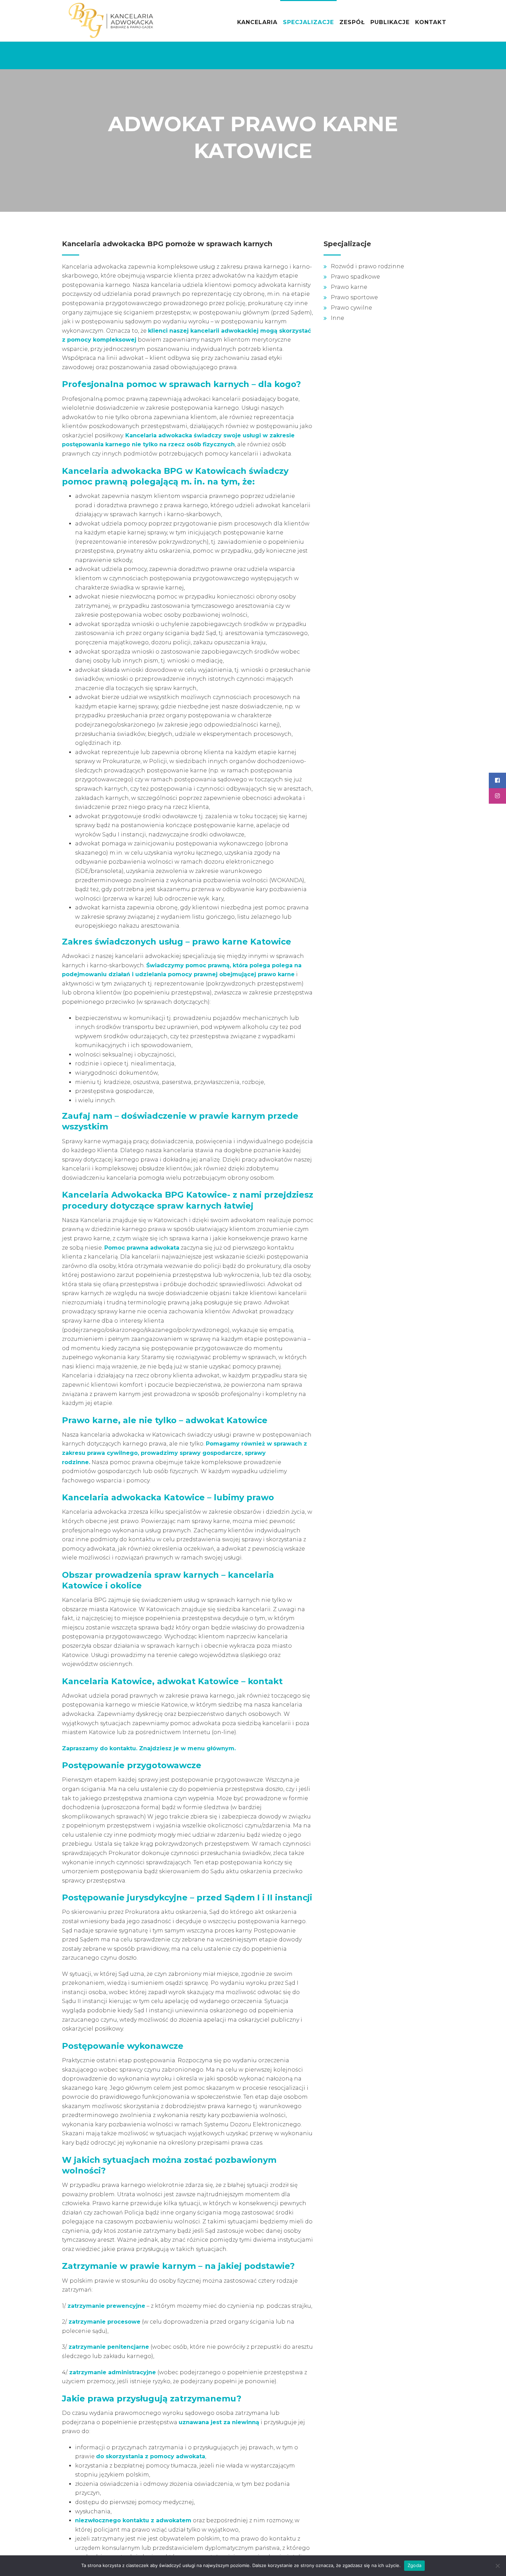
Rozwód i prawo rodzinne (367, 266)
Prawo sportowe (354, 297)
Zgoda (414, 2565)
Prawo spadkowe (355, 277)
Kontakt (431, 22)
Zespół (352, 22)
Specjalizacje (308, 22)
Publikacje (390, 22)
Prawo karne (349, 287)
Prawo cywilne (351, 308)
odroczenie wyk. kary (194, 899)
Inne (338, 318)
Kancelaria (257, 22)
